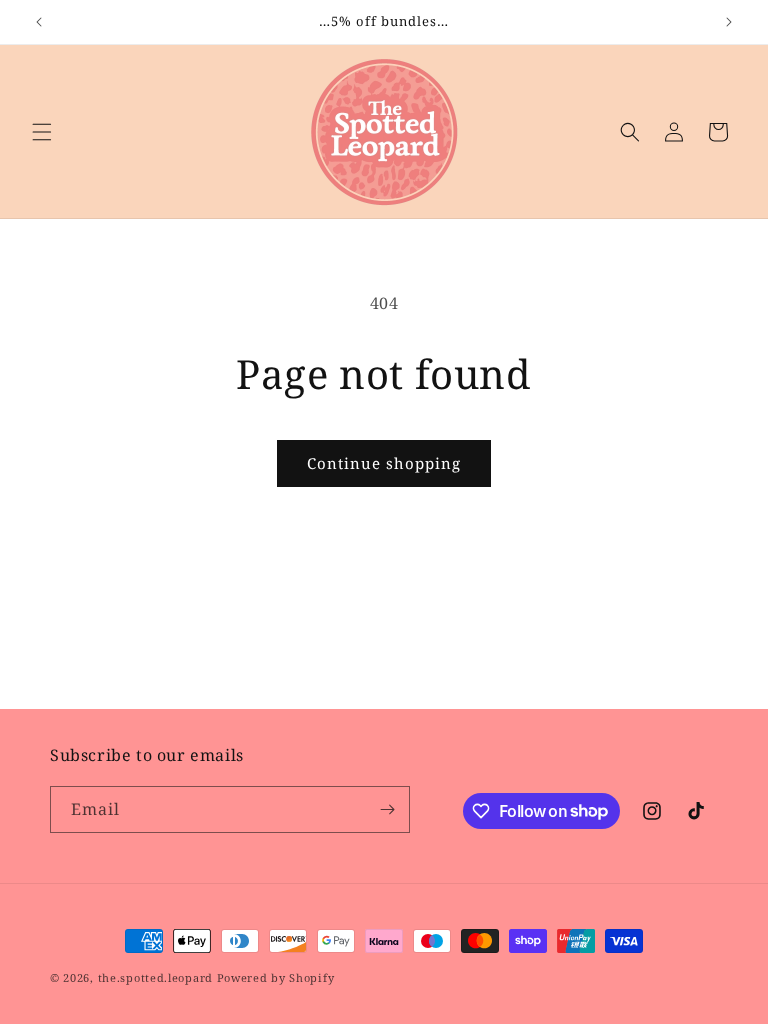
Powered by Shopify (276, 977)
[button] (42, 132)
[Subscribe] (387, 809)
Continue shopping (384, 463)
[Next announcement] (729, 22)
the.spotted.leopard (155, 977)
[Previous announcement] (39, 22)
